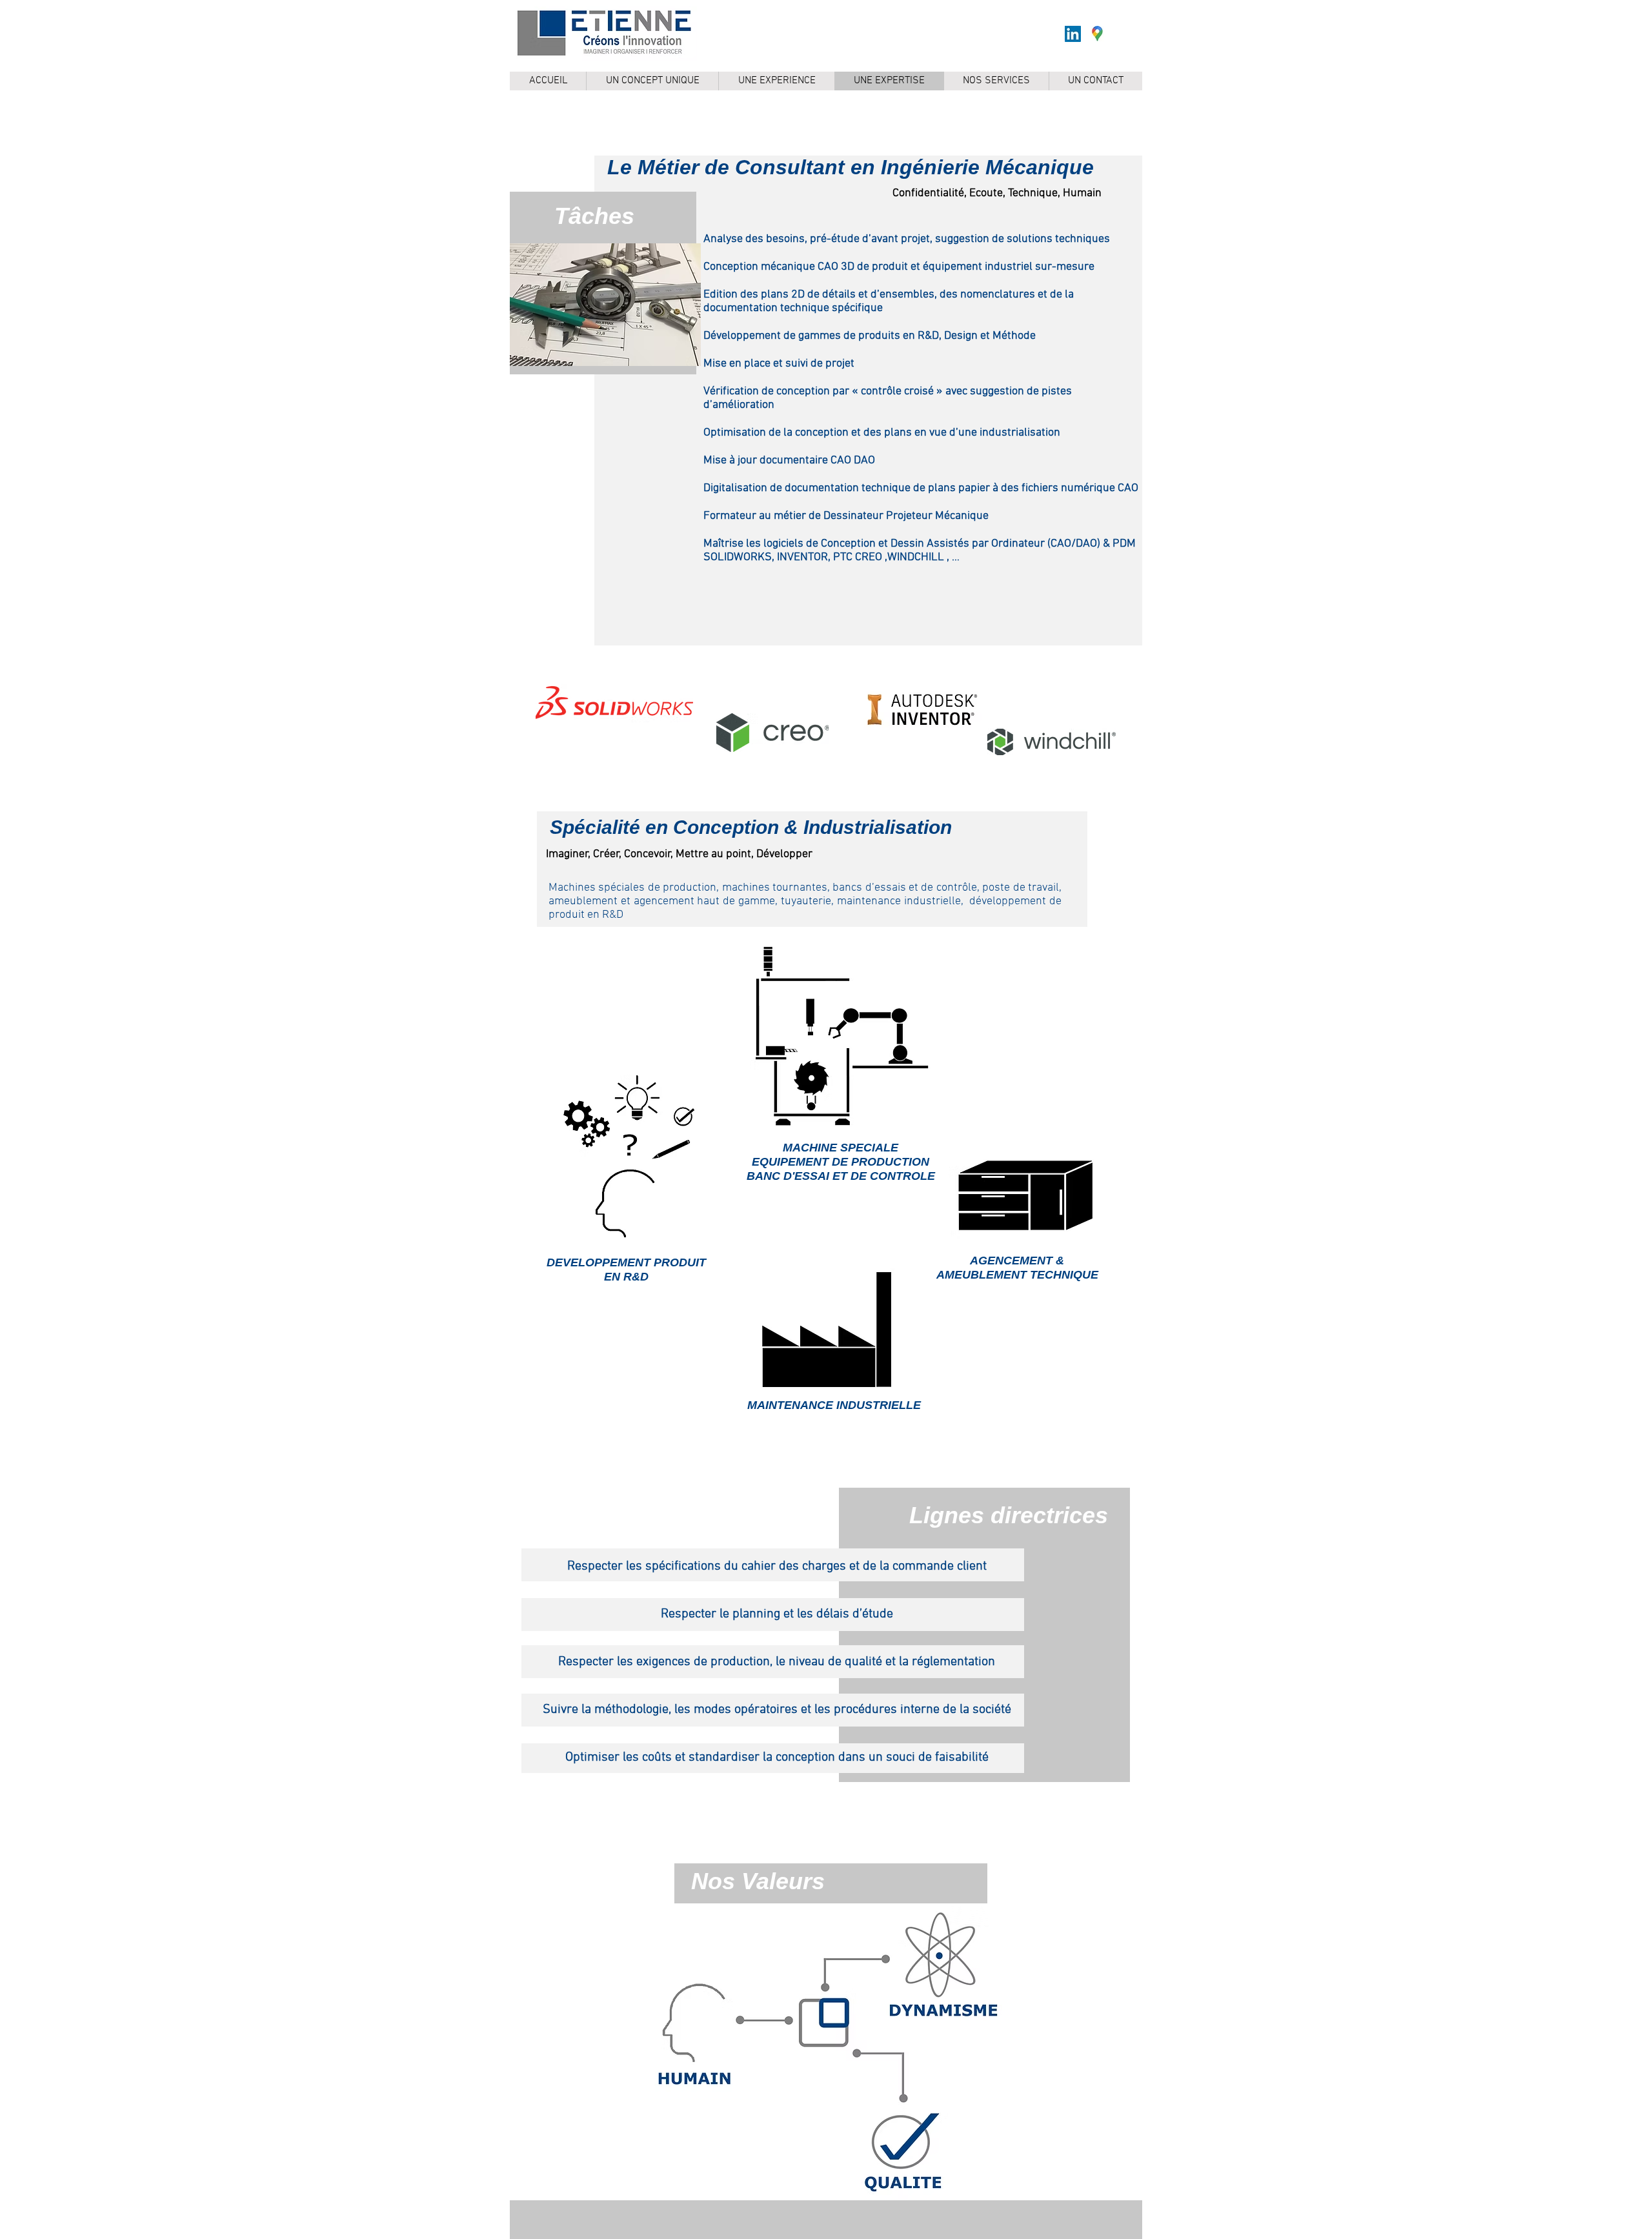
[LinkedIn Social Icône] (1073, 34)
